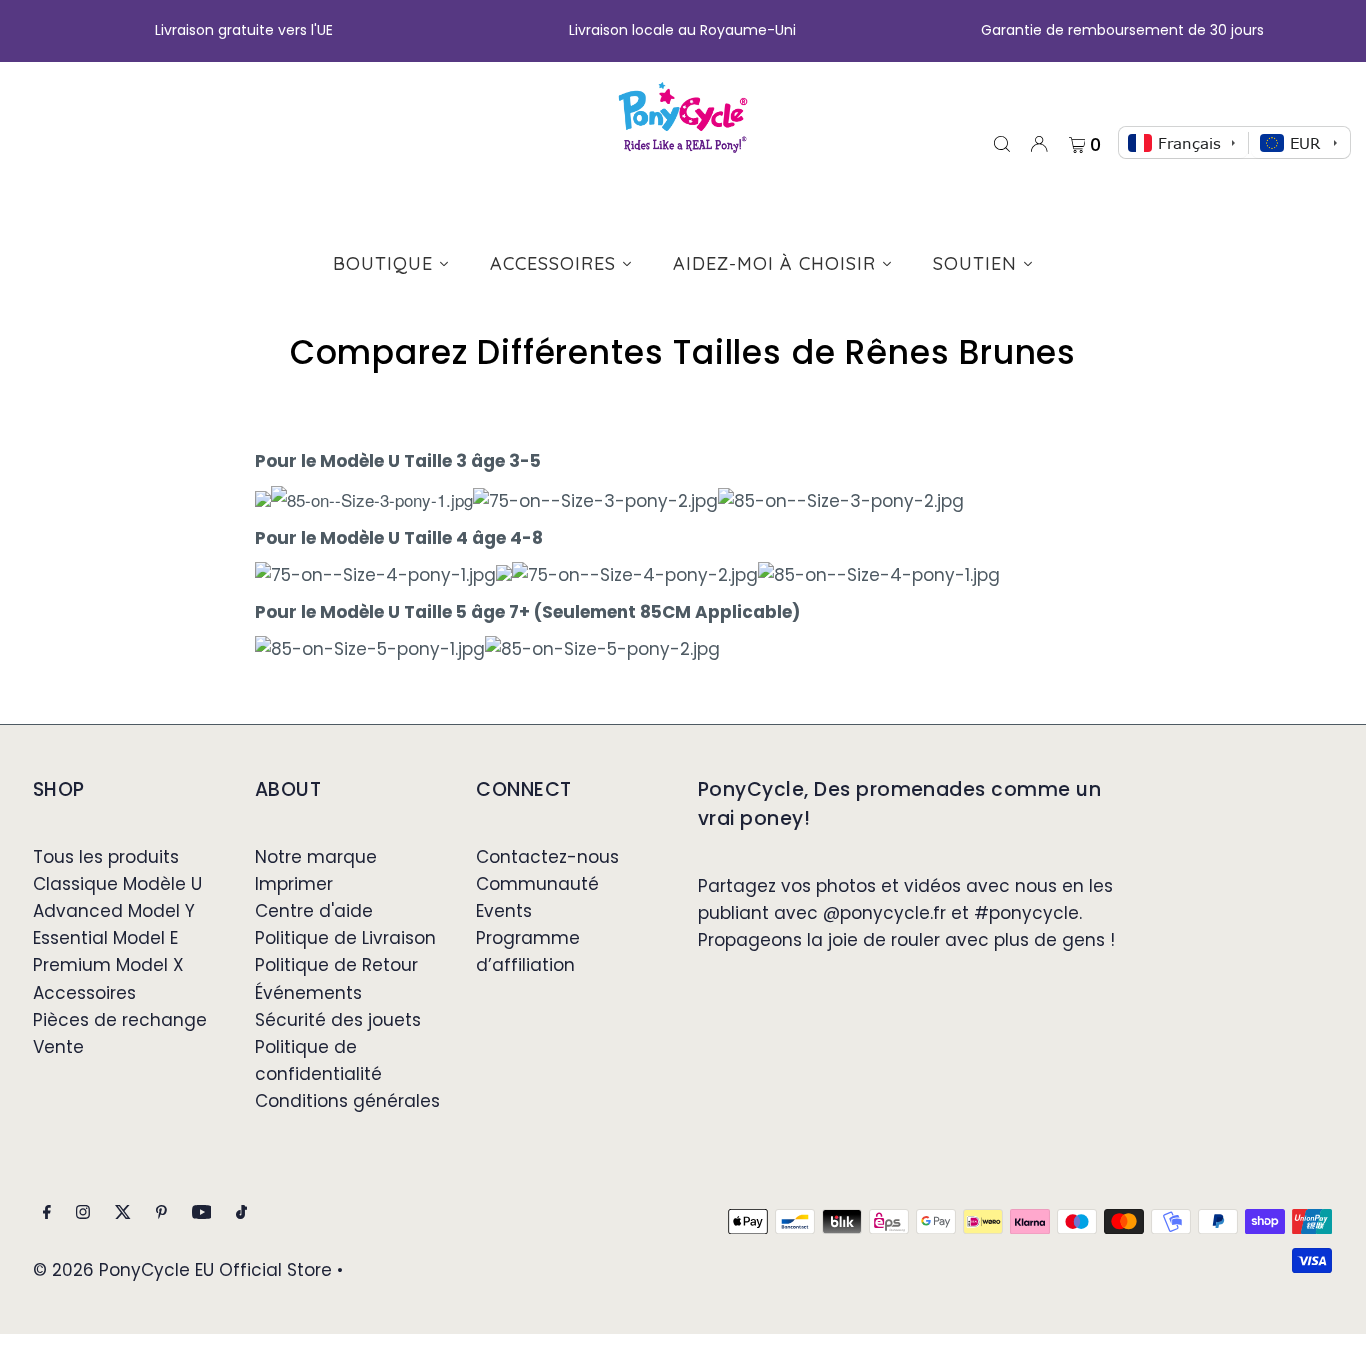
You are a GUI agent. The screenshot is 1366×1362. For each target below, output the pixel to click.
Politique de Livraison (345, 938)
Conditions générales (347, 1101)
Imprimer (294, 884)
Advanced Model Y (114, 911)
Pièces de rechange (120, 1020)
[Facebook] (47, 1213)
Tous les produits (106, 857)
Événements (308, 993)
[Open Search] (1002, 143)
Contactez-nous (547, 857)
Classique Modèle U (117, 884)
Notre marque (316, 857)
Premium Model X (108, 965)
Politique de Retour (336, 965)
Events (504, 911)
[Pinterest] (161, 1213)
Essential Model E (105, 938)
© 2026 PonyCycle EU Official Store (182, 1270)
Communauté (537, 884)
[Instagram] (83, 1213)
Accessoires (84, 993)
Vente (58, 1047)
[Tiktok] (241, 1213)
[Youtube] (202, 1213)
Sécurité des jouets (338, 1020)
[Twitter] (123, 1213)
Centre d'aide (314, 911)
